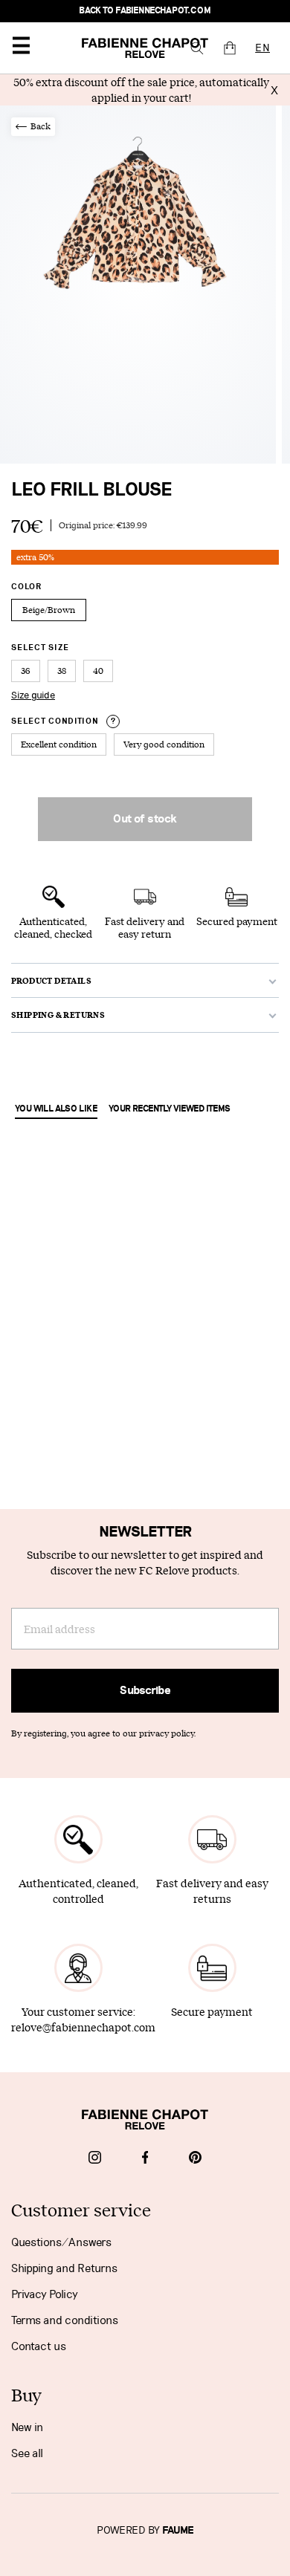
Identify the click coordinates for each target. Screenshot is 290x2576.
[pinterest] (195, 2159)
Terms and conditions (65, 2320)
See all (27, 2453)
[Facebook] (145, 2159)
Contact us (39, 2346)
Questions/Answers (61, 2242)
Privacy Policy (45, 2294)
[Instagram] (95, 2159)
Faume (178, 2531)
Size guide (33, 695)
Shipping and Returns (64, 2268)
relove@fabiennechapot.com (83, 2027)
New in (27, 2427)
